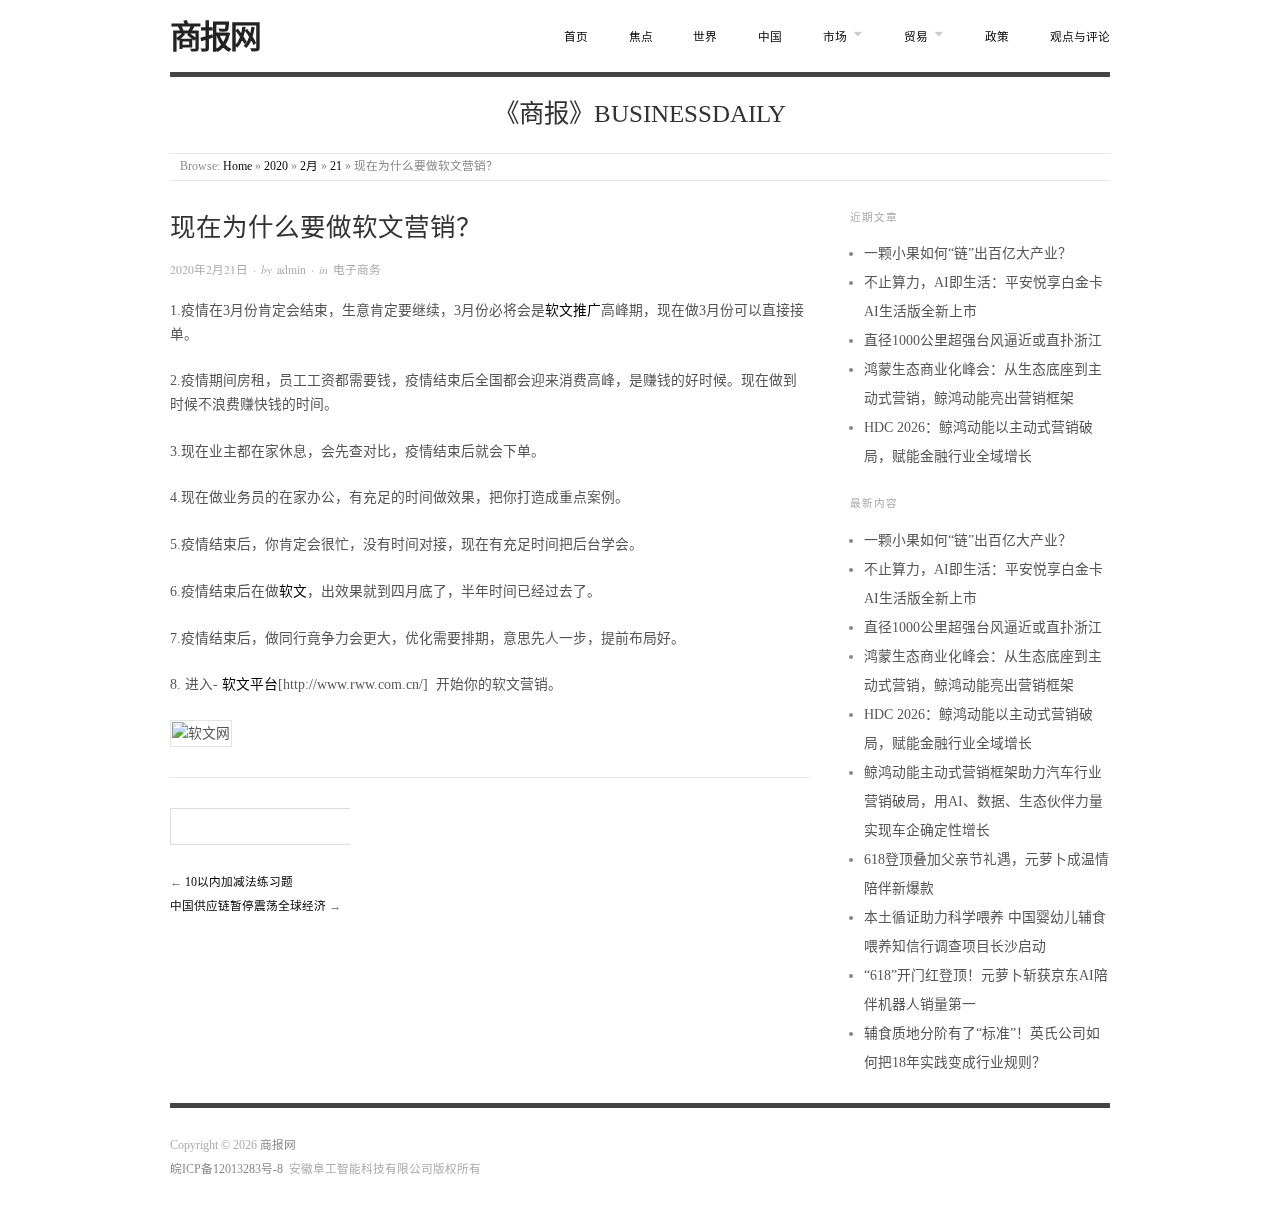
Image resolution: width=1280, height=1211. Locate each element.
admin (291, 269)
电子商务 (357, 269)
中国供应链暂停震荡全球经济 (248, 906)
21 (336, 166)
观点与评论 (1080, 37)
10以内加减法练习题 (239, 882)
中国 (770, 37)
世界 (705, 37)
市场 (835, 37)
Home (237, 166)
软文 (293, 591)
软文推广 (573, 310)
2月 (309, 166)
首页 (576, 37)
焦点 (641, 37)
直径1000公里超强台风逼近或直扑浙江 (983, 340)
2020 (276, 166)
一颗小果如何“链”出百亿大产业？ (968, 253)
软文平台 (250, 684)
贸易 (916, 37)
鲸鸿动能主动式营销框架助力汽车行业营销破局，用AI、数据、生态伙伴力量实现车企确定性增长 (983, 801)
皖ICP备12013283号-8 (226, 1169)
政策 (997, 37)
